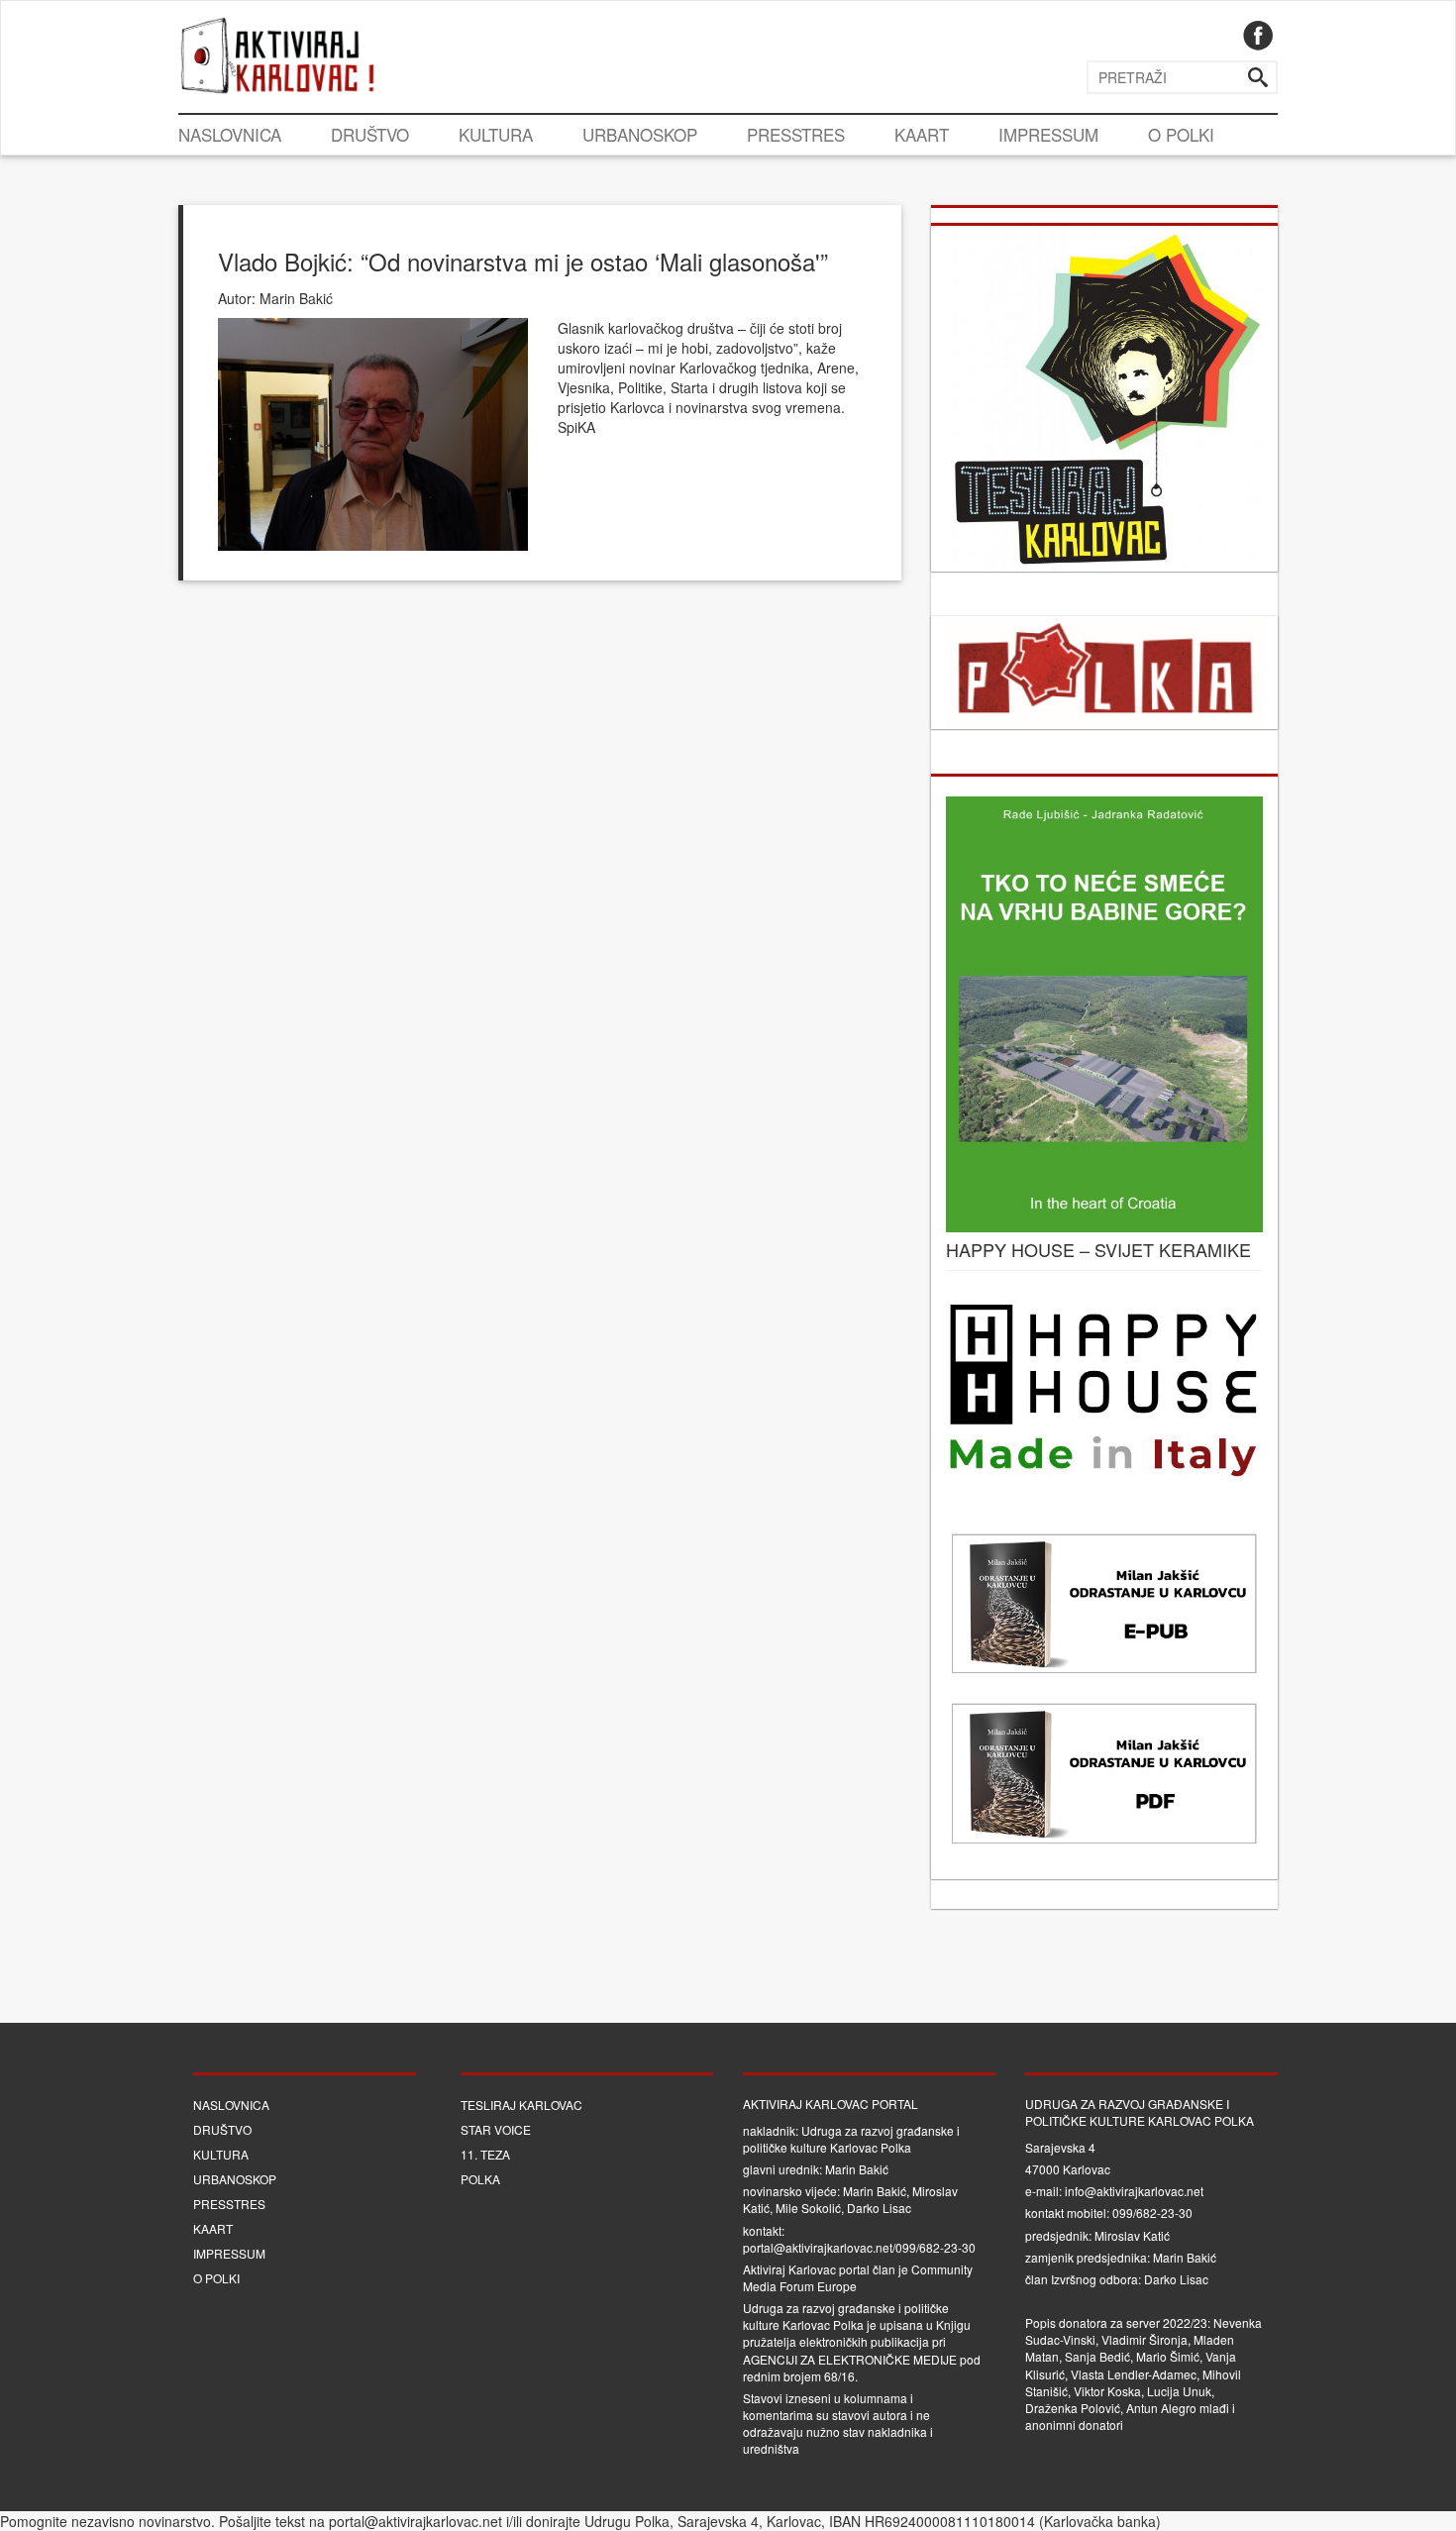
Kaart (922, 134)
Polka (480, 2179)
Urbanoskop (640, 134)
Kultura (496, 134)
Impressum (1048, 134)
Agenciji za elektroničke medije (850, 2359)
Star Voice (496, 2129)
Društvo (370, 134)
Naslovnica (230, 134)
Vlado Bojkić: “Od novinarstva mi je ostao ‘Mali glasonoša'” (523, 261)
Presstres (796, 134)
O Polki (1181, 134)
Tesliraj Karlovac (521, 2105)
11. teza (485, 2154)
